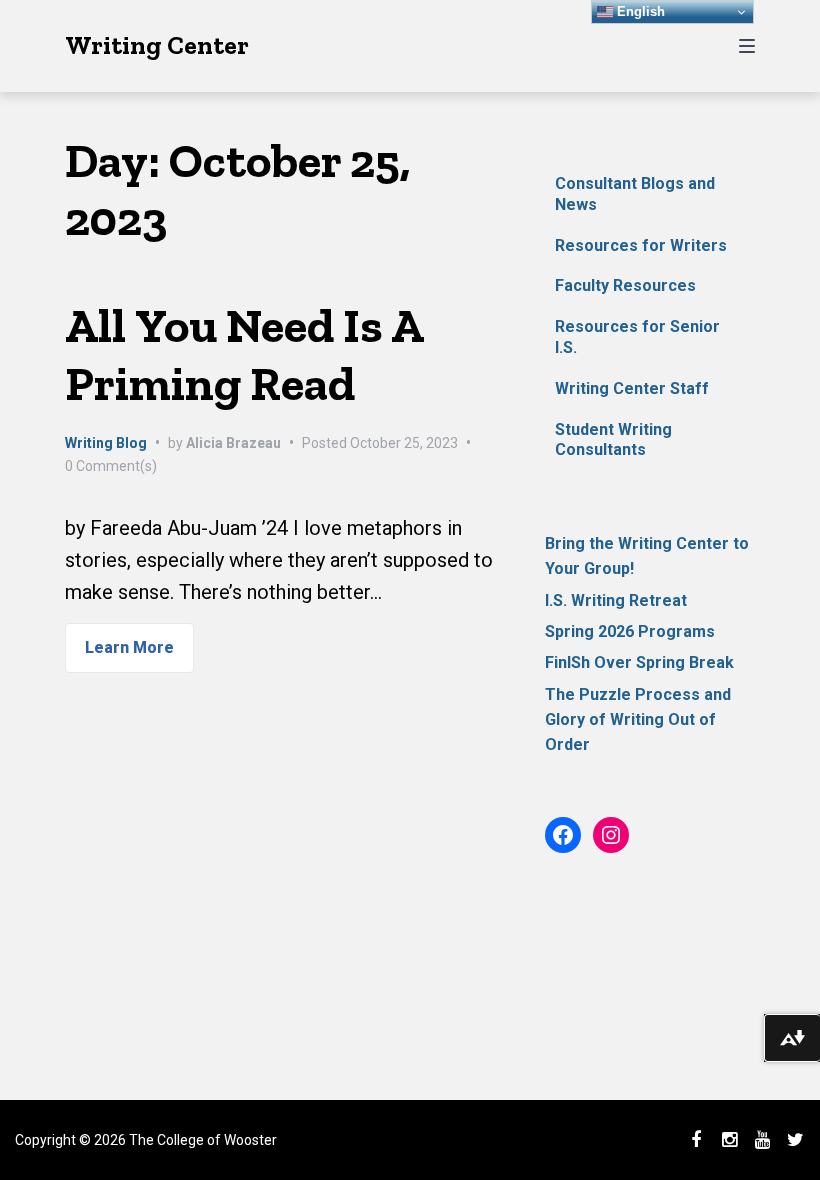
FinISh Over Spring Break (639, 662)
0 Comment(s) (111, 466)
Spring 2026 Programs (630, 631)
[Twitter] (795, 1140)
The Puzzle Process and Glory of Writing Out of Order (638, 719)
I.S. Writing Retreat (616, 600)
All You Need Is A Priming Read (244, 354)
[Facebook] (696, 1140)
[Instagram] (729, 1140)
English (639, 11)
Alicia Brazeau (233, 443)
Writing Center (157, 45)
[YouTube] (762, 1140)
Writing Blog (106, 443)
